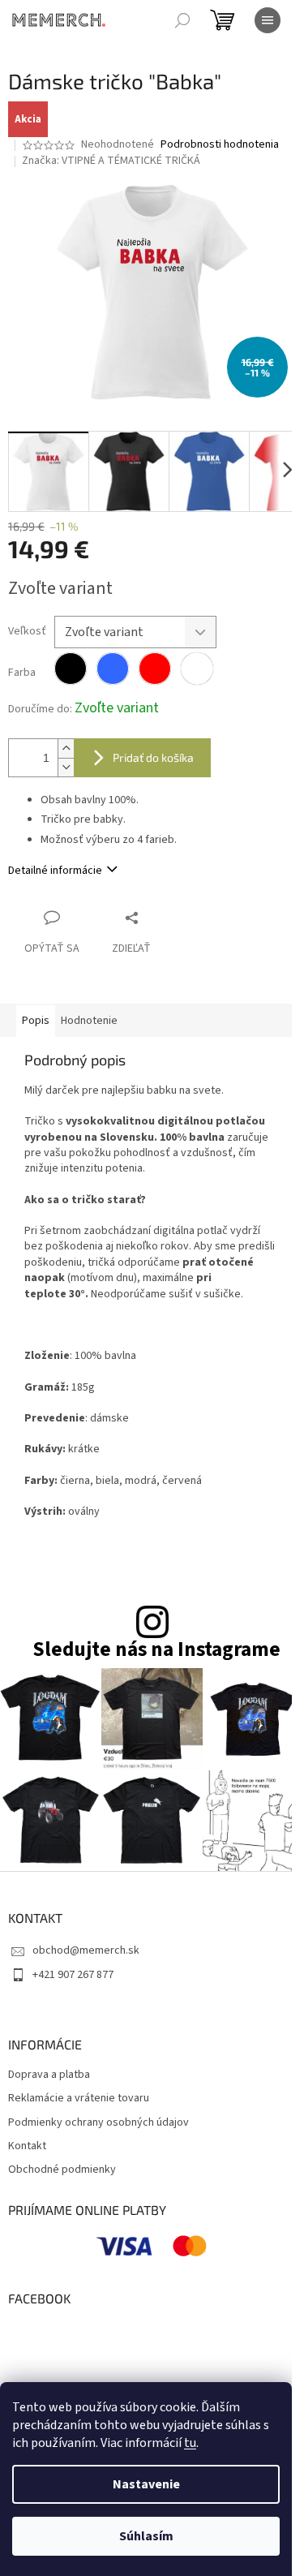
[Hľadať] (182, 20)
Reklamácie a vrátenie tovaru (79, 2099)
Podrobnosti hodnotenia (220, 145)
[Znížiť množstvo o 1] (66, 767)
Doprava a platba (49, 2075)
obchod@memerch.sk (86, 1950)
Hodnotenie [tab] (89, 1021)
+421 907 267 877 (73, 1975)
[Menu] (268, 20)
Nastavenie (146, 2484)
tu (190, 2443)
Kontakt (27, 2146)
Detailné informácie (55, 871)
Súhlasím (146, 2536)
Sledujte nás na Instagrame (156, 1650)
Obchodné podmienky (62, 2170)
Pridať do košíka (153, 757)
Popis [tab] (36, 1021)
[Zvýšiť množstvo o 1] (66, 748)
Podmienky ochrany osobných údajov (98, 2123)
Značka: (111, 161)
